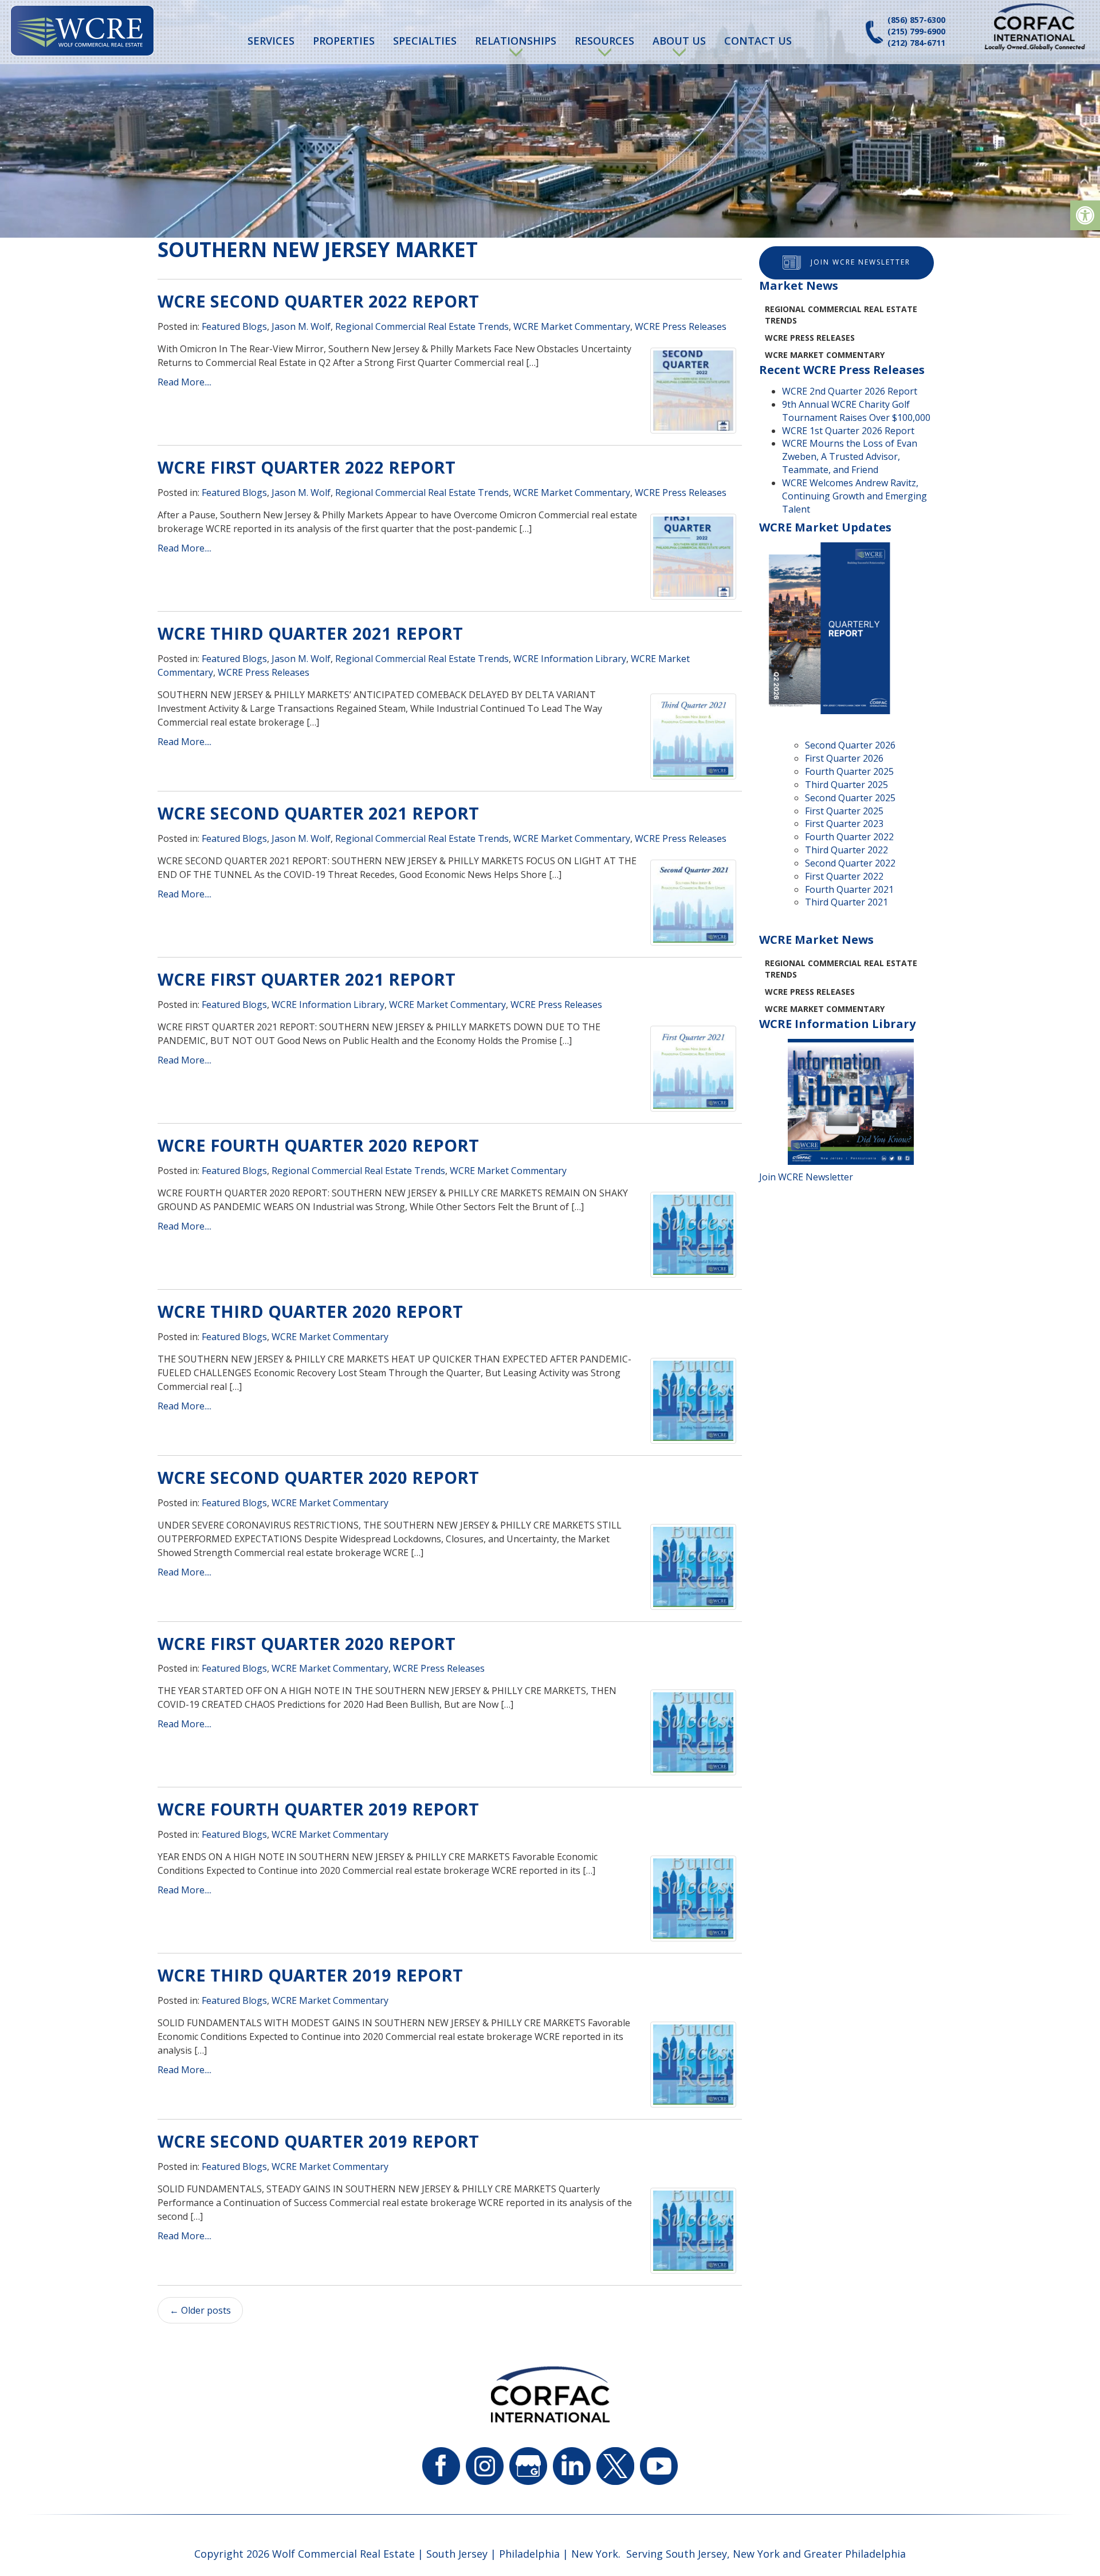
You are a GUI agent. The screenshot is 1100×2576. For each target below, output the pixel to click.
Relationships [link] (516, 41)
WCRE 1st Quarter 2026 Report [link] (848, 431)
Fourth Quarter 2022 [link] (849, 837)
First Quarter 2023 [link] (844, 824)
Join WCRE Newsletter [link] (861, 262)
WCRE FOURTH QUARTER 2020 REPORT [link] (318, 1145)
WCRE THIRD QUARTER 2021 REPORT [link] (310, 633)
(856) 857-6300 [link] (916, 20)
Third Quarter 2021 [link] (846, 902)
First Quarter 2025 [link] (844, 811)
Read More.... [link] (184, 382)
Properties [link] (344, 41)
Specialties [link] (425, 41)
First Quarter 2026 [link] (844, 758)
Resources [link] (604, 41)
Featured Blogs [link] (234, 326)
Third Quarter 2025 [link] (846, 785)
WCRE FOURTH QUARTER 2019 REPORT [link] (318, 1809)
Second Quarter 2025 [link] (850, 798)
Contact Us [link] (758, 41)
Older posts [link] (200, 2310)
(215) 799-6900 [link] (916, 31)
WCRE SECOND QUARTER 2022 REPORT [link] (318, 301)
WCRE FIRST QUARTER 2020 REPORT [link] (307, 1643)
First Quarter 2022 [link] (844, 876)
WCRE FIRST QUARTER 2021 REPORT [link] (307, 979)
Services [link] (271, 41)
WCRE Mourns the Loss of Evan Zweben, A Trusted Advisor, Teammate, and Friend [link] (850, 456)
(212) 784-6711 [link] (916, 43)
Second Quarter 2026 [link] (850, 745)
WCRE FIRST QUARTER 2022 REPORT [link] (307, 467)
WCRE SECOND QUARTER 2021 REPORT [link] (318, 813)
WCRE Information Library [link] (570, 659)
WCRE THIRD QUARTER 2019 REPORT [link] (310, 1975)
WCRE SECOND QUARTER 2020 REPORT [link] (318, 1477)
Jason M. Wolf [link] (301, 326)
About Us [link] (679, 41)
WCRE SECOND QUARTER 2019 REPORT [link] (318, 2141)
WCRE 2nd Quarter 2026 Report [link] (850, 391)
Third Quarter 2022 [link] (846, 850)
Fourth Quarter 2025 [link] (849, 771)
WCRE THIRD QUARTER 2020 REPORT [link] (310, 1311)
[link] (1085, 215)
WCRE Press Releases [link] (681, 326)
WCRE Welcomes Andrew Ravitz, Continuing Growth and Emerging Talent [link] (855, 496)
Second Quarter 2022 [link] (850, 863)
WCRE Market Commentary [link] (572, 326)
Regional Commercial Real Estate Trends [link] (422, 326)
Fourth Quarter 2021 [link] (849, 889)
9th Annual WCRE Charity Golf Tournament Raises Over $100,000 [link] (856, 411)
